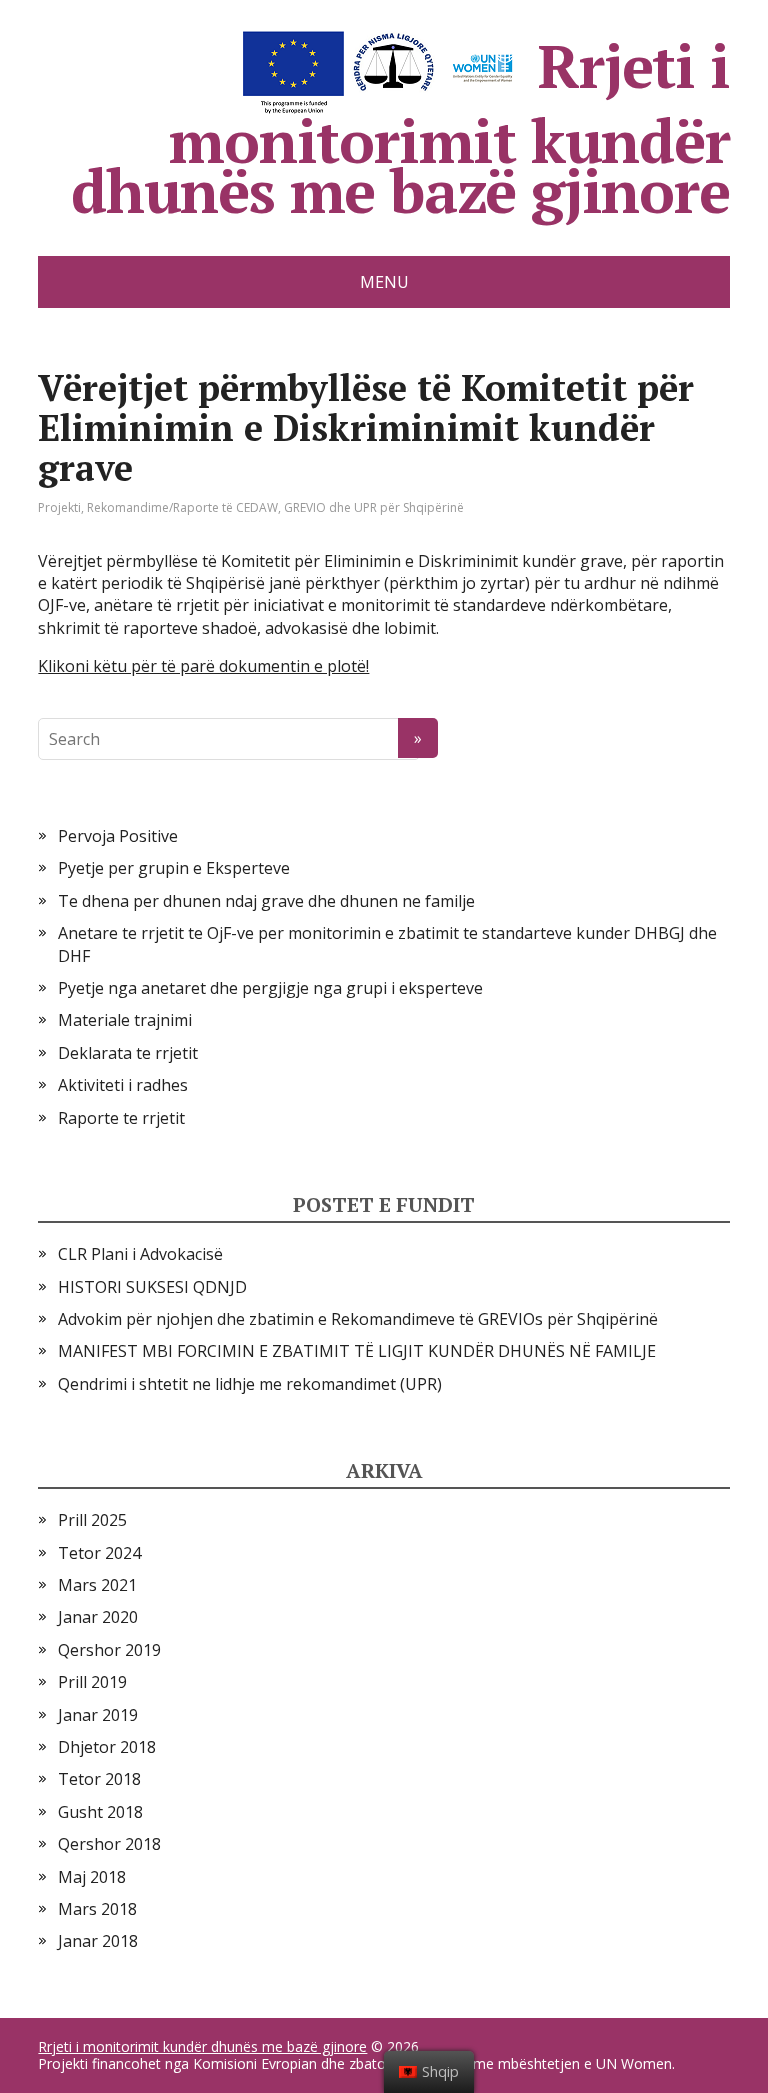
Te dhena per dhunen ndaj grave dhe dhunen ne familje (266, 901)
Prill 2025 (92, 1520)
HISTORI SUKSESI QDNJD (152, 1287)
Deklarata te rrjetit (128, 1053)
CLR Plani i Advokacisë (140, 1254)
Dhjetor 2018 (107, 1747)
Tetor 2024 (99, 1553)
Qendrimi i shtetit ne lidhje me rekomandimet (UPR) (250, 1384)
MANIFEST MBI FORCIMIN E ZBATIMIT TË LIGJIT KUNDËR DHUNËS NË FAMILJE (357, 1351)
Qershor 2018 (109, 1844)
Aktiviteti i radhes (123, 1085)
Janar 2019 (98, 1715)
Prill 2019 (92, 1682)
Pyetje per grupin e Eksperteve (174, 868)
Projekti (59, 507)
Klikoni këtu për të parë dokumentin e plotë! (203, 666)
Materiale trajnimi (125, 1020)
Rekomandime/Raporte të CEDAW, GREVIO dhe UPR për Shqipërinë (275, 507)
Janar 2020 (98, 1617)
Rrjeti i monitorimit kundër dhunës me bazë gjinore (400, 123)
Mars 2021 (97, 1585)
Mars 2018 (97, 1909)
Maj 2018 (92, 1877)
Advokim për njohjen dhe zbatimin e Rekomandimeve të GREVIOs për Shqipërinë (358, 1319)
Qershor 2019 (109, 1650)
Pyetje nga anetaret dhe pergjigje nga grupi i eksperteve (270, 988)
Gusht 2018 (100, 1812)
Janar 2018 (98, 1941)
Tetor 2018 (99, 1779)
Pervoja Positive (118, 836)
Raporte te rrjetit (121, 1118)
